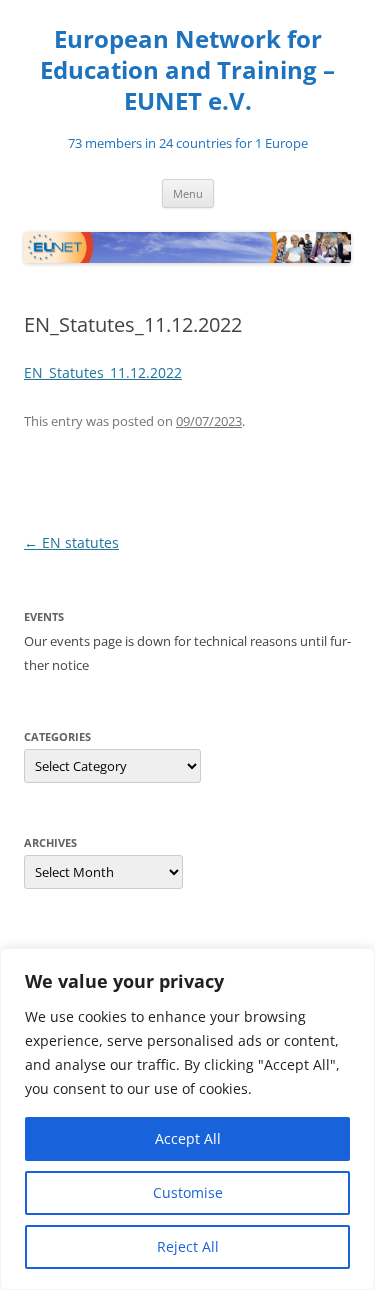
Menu (188, 193)
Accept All (188, 1138)
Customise (188, 1192)
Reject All (188, 1246)
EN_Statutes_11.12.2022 (103, 372)
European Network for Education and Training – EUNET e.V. (187, 70)
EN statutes (71, 542)
